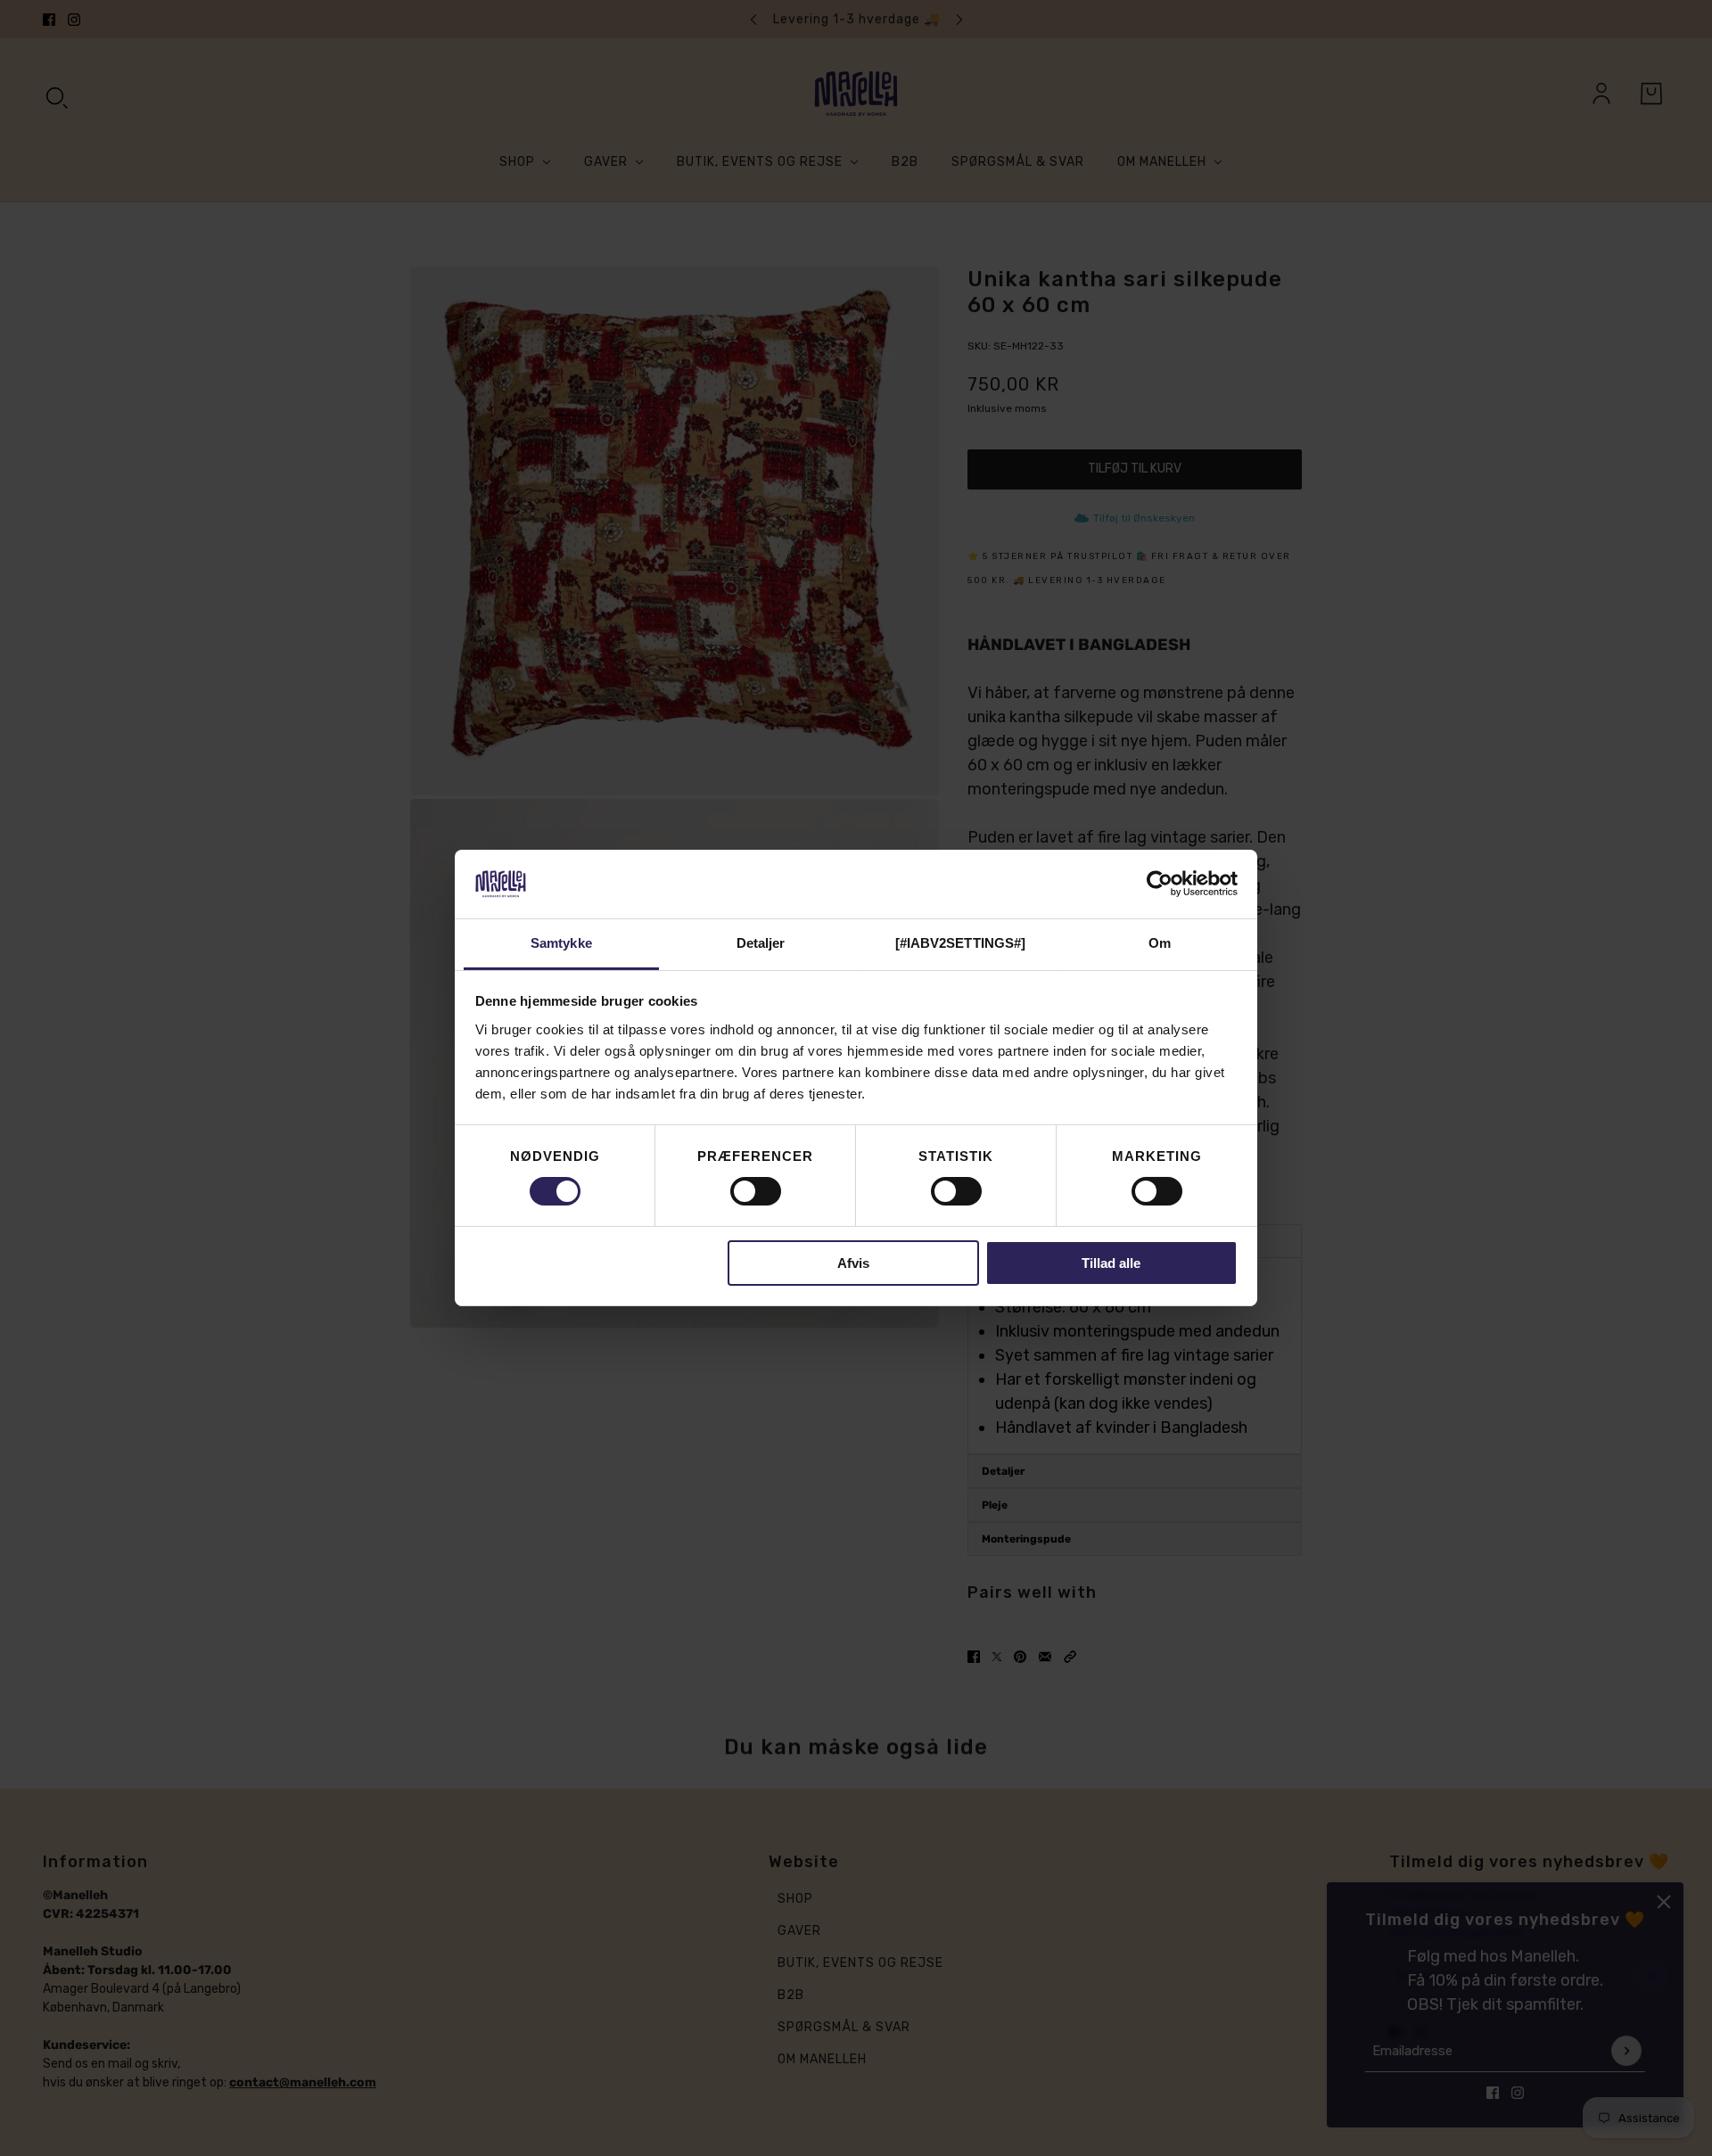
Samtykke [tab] (561, 943)
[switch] (756, 1191)
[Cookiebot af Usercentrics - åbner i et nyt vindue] (1160, 884)
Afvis (853, 1263)
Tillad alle (1111, 1263)
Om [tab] (1160, 943)
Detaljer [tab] (761, 943)
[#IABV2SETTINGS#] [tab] (961, 943)
